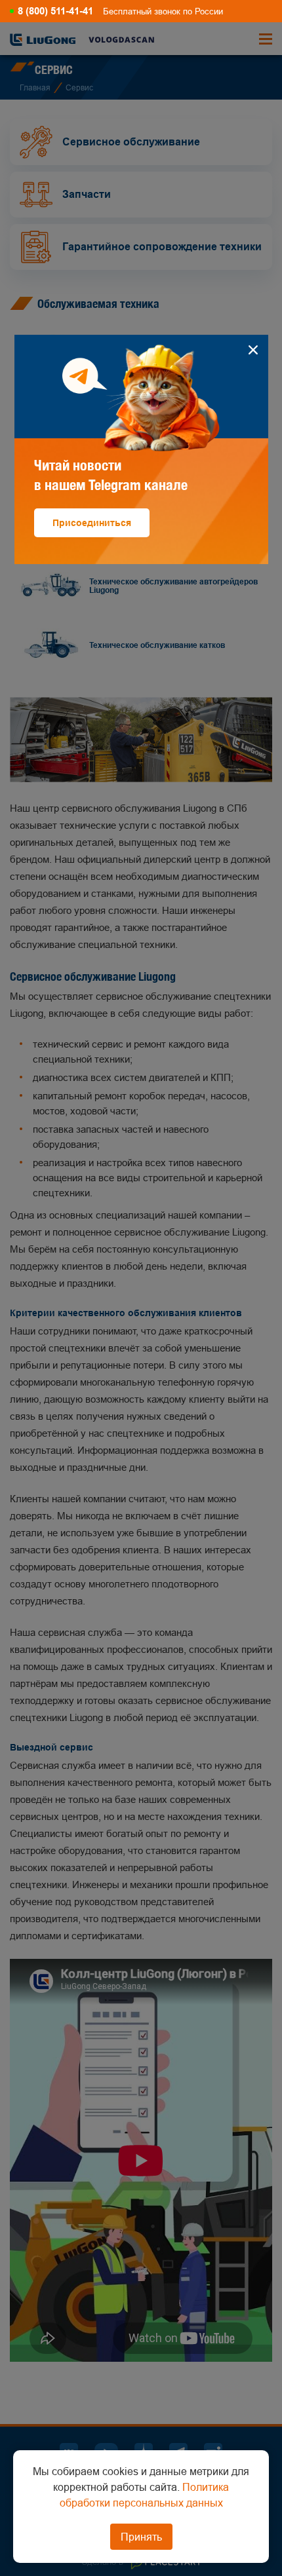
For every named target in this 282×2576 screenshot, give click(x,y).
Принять (141, 2537)
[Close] (253, 350)
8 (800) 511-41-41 (55, 11)
